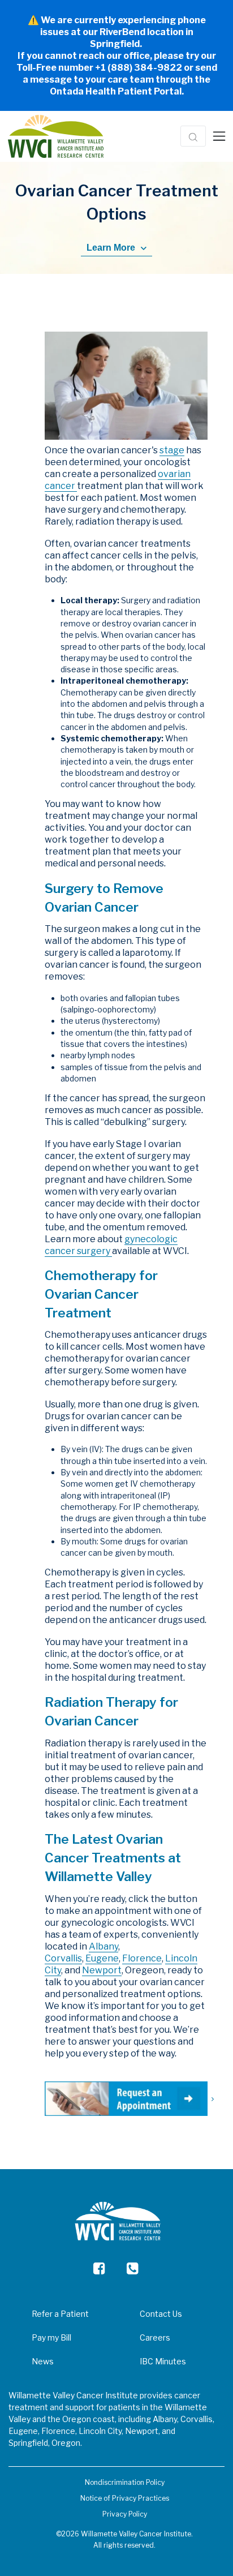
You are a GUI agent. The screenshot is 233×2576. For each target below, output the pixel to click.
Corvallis (63, 1958)
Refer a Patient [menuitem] (60, 2314)
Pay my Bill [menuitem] (51, 2337)
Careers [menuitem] (155, 2337)
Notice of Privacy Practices (125, 2498)
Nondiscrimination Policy (125, 2482)
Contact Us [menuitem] (161, 2314)
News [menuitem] (43, 2361)
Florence (142, 1958)
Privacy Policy (125, 2514)
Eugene (102, 1958)
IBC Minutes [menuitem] (163, 2361)
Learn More (112, 248)
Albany (103, 1946)
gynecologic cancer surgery (111, 1245)
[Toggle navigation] (219, 136)
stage (172, 450)
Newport (102, 1970)
